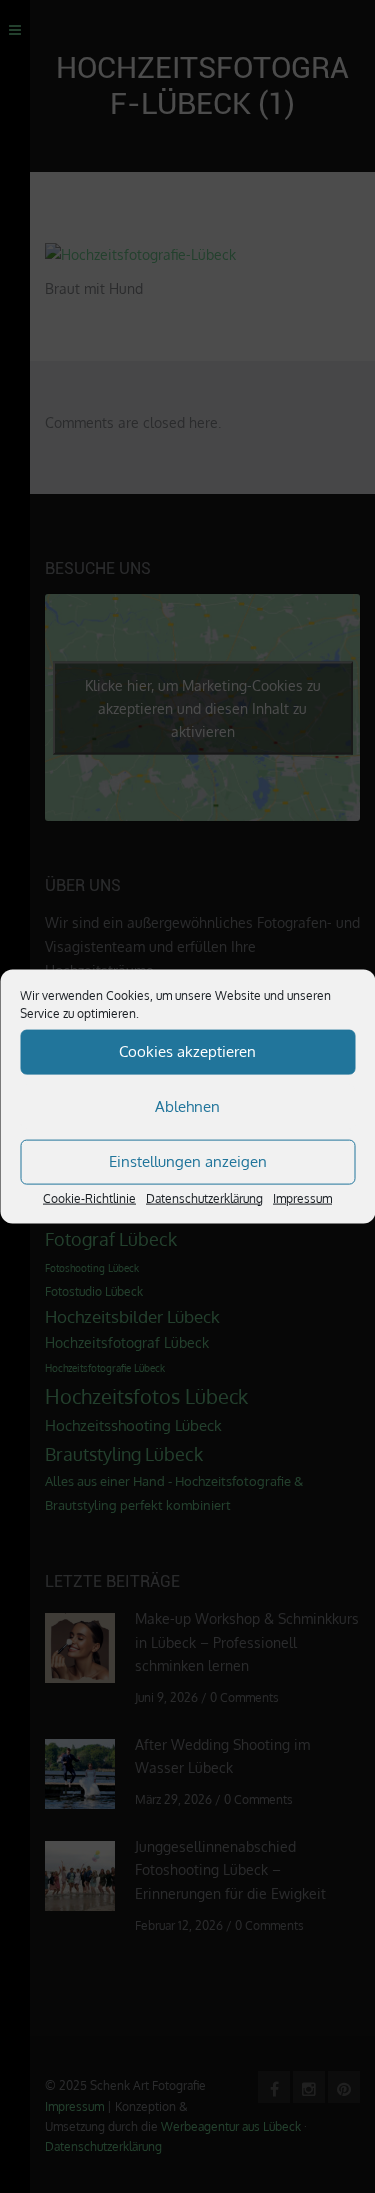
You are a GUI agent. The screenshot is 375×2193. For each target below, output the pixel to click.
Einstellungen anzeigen (188, 1161)
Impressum (302, 1197)
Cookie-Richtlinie (89, 1197)
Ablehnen (187, 1106)
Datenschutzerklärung (204, 1197)
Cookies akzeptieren (187, 1051)
